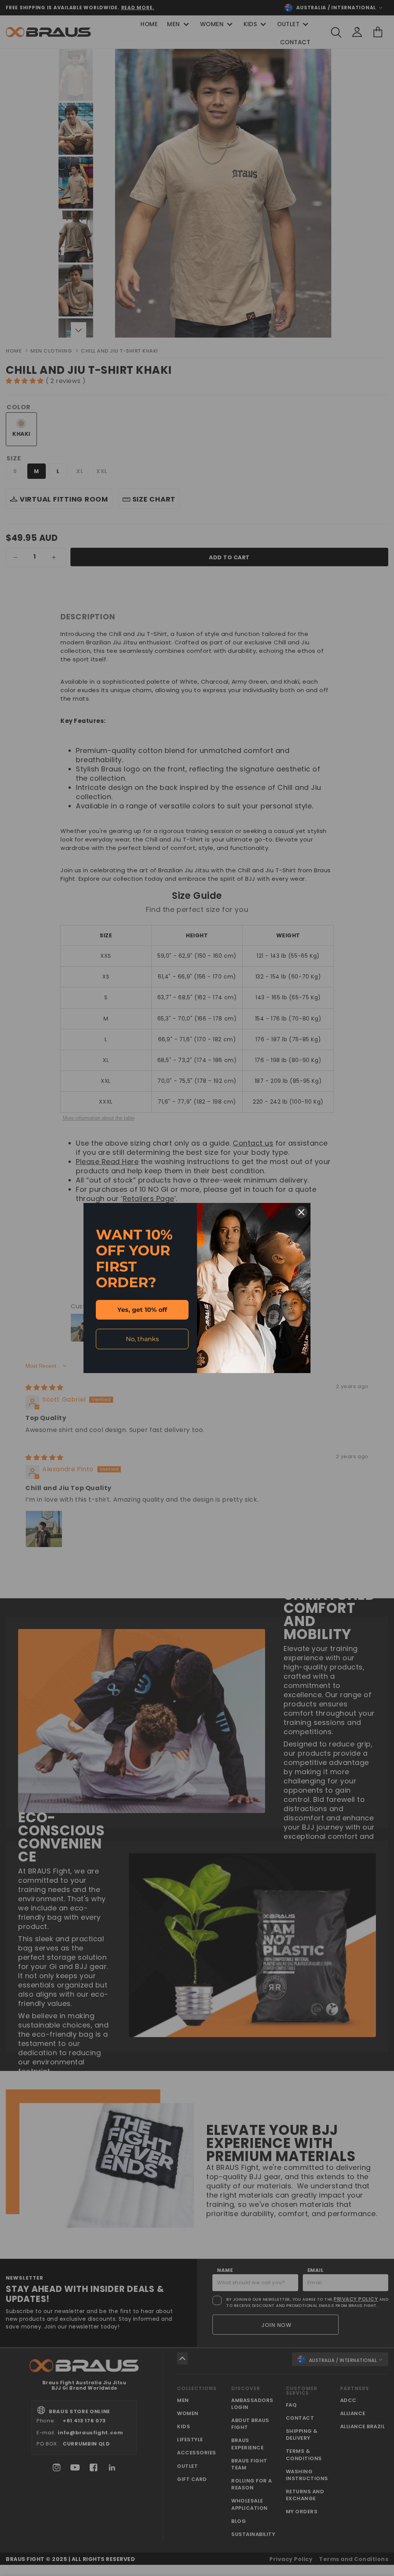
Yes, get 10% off (142, 1310)
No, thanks (142, 1339)
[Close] (301, 1212)
